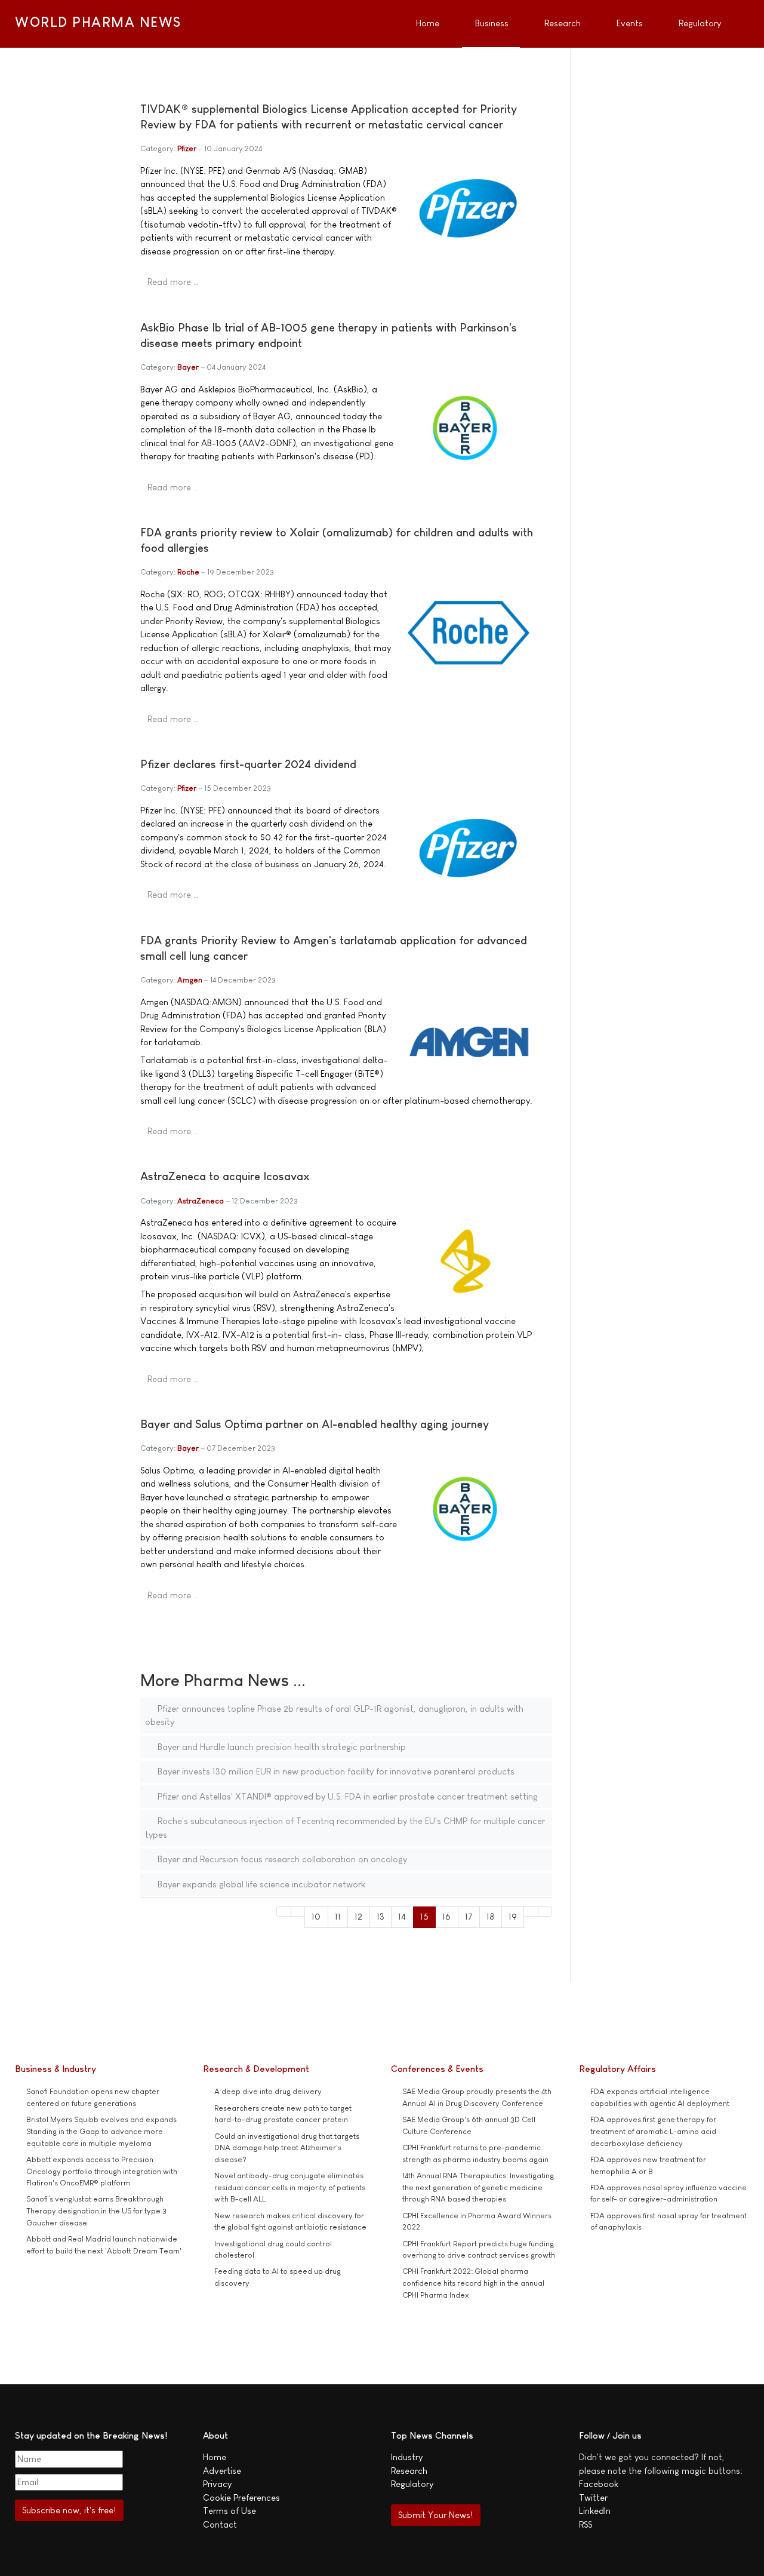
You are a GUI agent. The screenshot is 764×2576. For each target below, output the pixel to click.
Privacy (217, 2484)
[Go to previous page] (298, 1912)
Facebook (599, 2484)
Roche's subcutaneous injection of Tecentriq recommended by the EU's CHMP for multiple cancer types (345, 1828)
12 (358, 1916)
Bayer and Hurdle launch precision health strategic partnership (281, 1747)
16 (446, 1916)
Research (409, 2471)
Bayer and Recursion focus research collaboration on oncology (281, 1859)
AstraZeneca (201, 1201)
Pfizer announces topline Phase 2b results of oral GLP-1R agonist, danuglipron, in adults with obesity (334, 1715)
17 (469, 1916)
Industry (407, 2457)
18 (490, 1916)
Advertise (222, 2471)
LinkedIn (595, 2511)
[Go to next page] (531, 1912)
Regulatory (412, 2484)
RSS (586, 2524)
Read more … (173, 282)
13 (381, 1916)
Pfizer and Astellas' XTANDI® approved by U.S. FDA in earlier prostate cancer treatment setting (346, 1796)
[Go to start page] (284, 1912)
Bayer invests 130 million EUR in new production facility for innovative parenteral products (335, 1771)
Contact (220, 2524)
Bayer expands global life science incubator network (260, 1884)
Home (215, 2457)
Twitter (593, 2497)
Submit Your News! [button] (435, 2515)
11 (338, 1916)
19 (513, 1916)
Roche (188, 572)
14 (402, 1916)
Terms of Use (229, 2511)
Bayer (188, 367)
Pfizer (187, 148)
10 (316, 1916)
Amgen (190, 980)
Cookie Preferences (241, 2497)
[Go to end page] (545, 1912)
